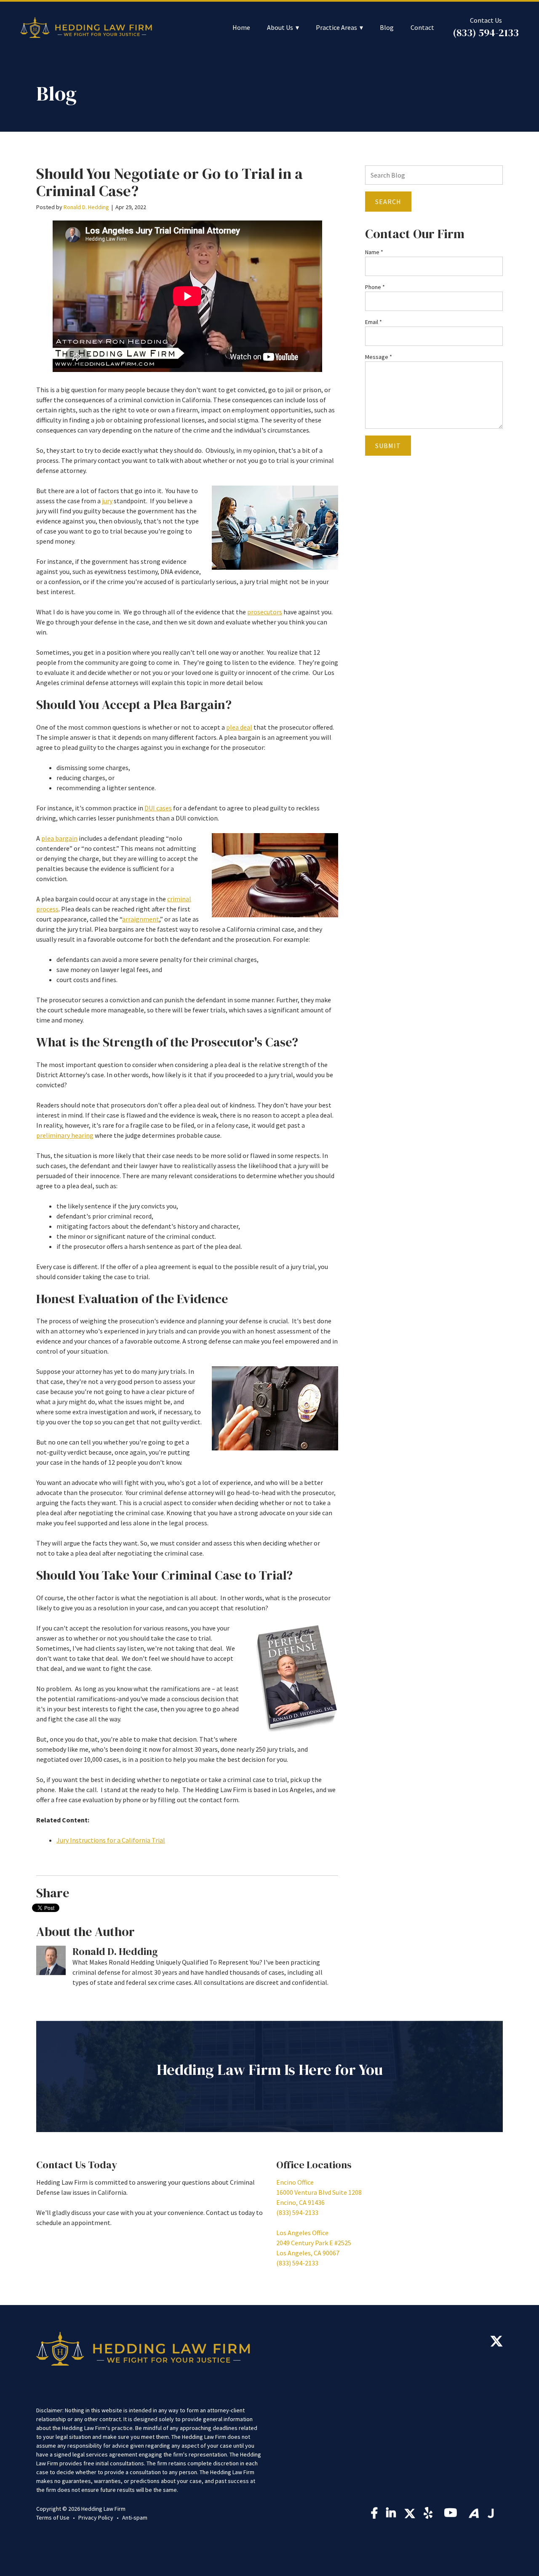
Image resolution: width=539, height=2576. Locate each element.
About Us (280, 28)
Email (374, 322)
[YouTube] (452, 2515)
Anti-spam (135, 2518)
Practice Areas (336, 28)
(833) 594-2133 (486, 33)
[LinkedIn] (391, 2515)
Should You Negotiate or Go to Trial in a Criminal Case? (169, 182)
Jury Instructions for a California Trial (111, 1840)
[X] (496, 2343)
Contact (422, 28)
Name (374, 252)
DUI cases (158, 808)
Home (241, 28)
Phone (375, 287)
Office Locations (314, 2165)
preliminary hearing (65, 1135)
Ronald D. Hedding (86, 207)
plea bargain (59, 838)
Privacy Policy (96, 2518)
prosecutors (265, 612)
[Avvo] (474, 2513)
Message (379, 357)
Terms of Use (53, 2518)
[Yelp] (430, 2515)
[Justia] (491, 2513)
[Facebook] (374, 2515)
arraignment (141, 919)
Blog (387, 28)
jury (107, 501)
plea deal (239, 727)
